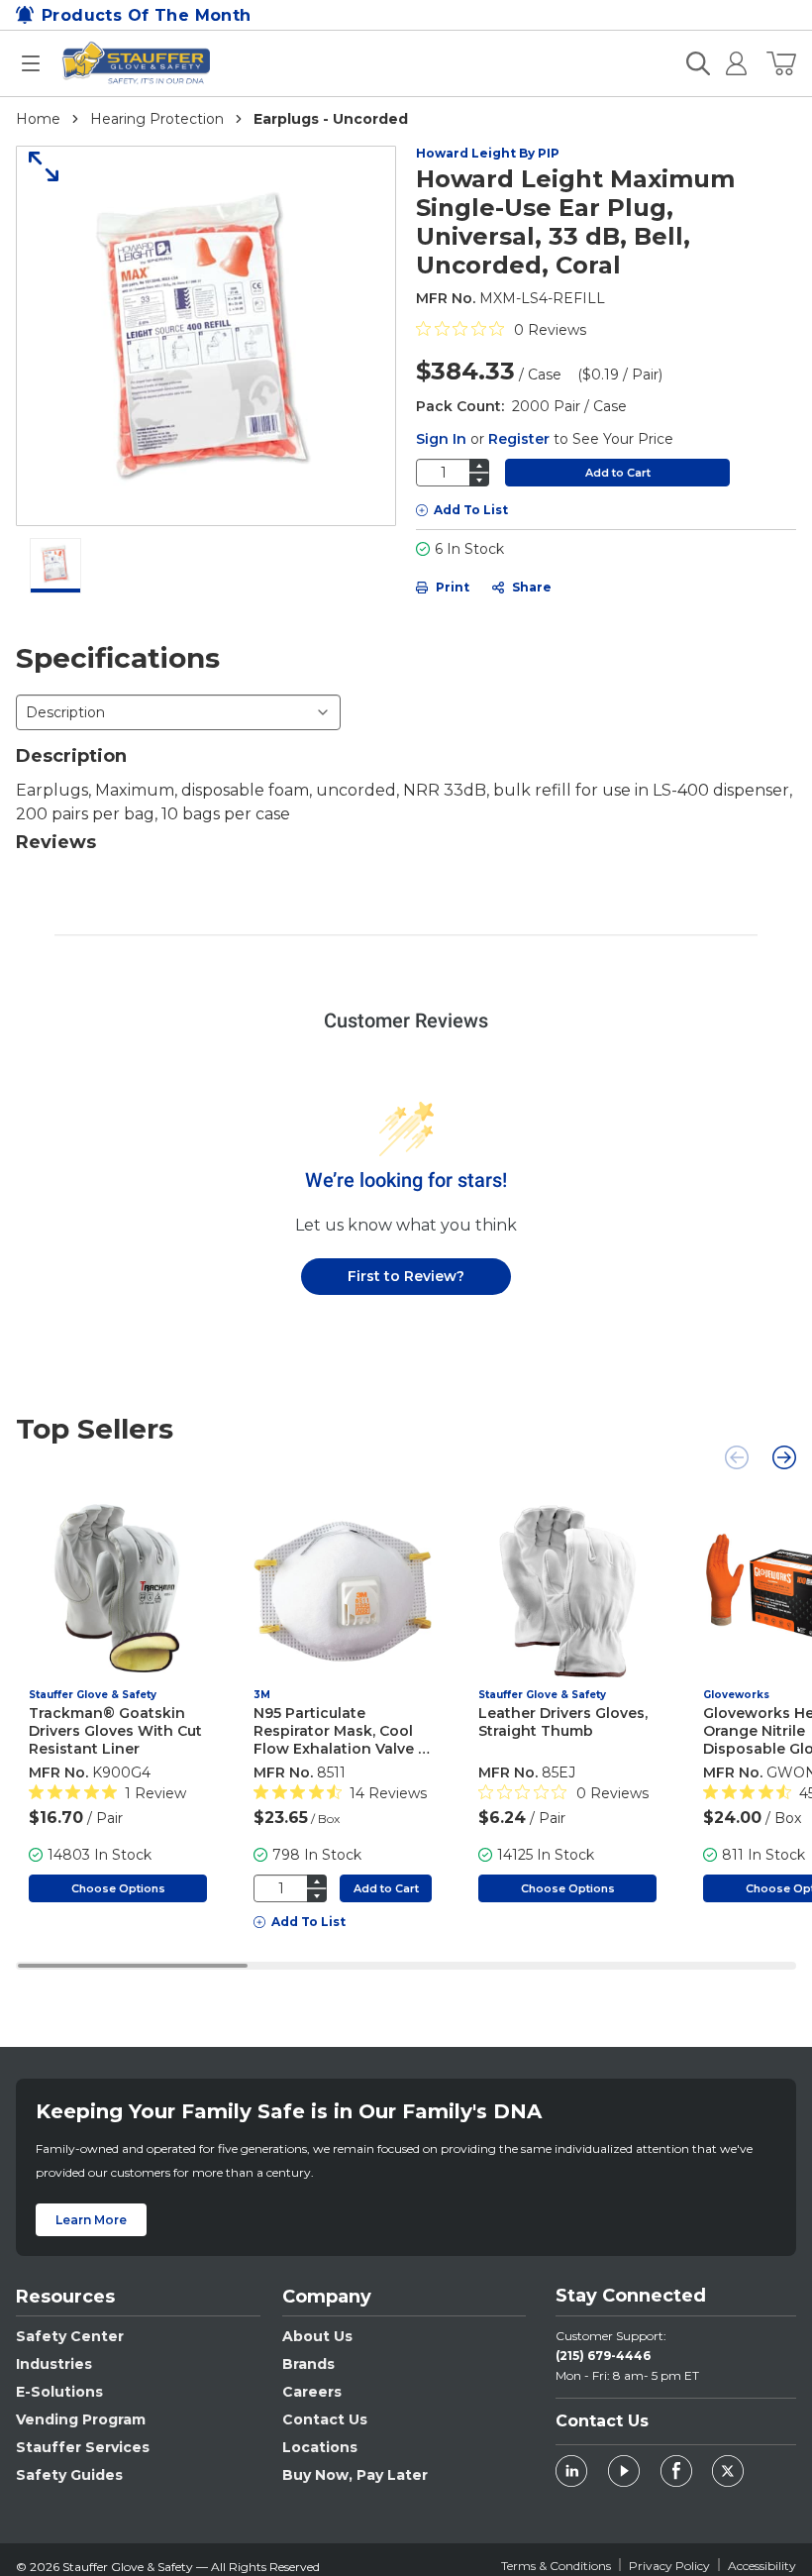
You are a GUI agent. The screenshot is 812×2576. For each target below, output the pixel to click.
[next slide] (784, 1457)
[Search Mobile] (698, 63)
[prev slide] (737, 1457)
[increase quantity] (479, 465)
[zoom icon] (37, 166)
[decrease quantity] (479, 480)
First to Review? (406, 1276)
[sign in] (728, 63)
